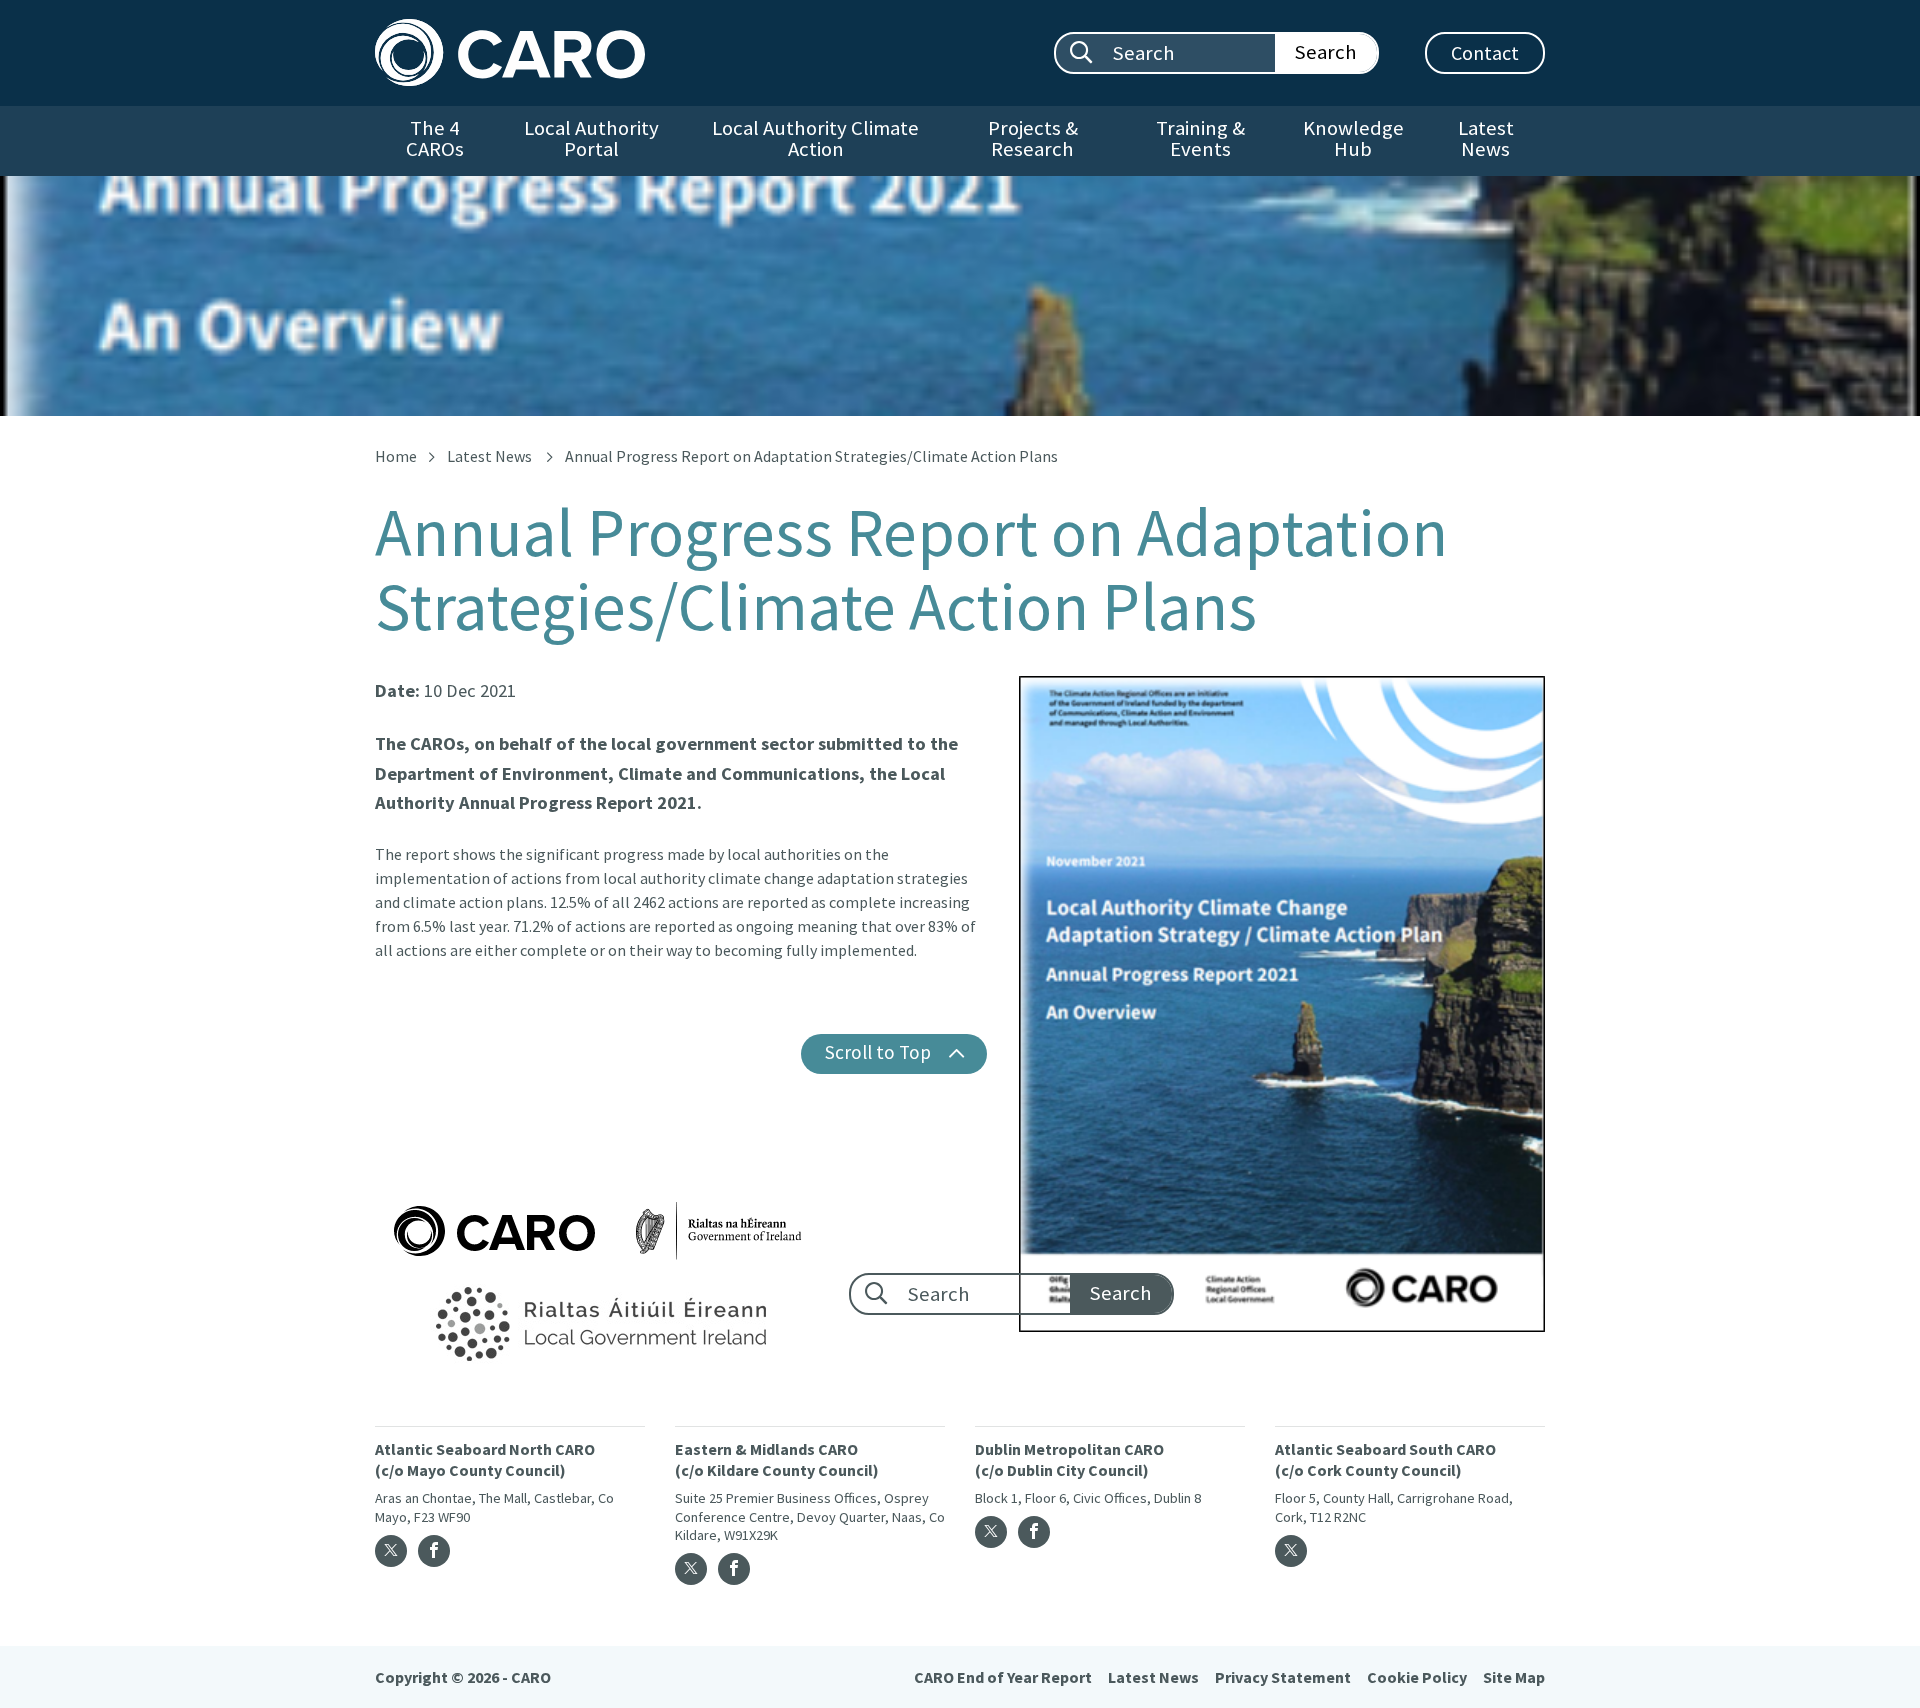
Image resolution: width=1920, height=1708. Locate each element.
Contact (1485, 52)
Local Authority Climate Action (815, 138)
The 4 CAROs (435, 138)
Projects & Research (1033, 138)
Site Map (1514, 1677)
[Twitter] (391, 1551)
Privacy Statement (1283, 1677)
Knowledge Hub (1353, 138)
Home (396, 456)
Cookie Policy (1417, 1677)
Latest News (1486, 138)
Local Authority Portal (591, 138)
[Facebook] (434, 1551)
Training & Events (1200, 138)
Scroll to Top (878, 1052)
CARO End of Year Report (1003, 1677)
